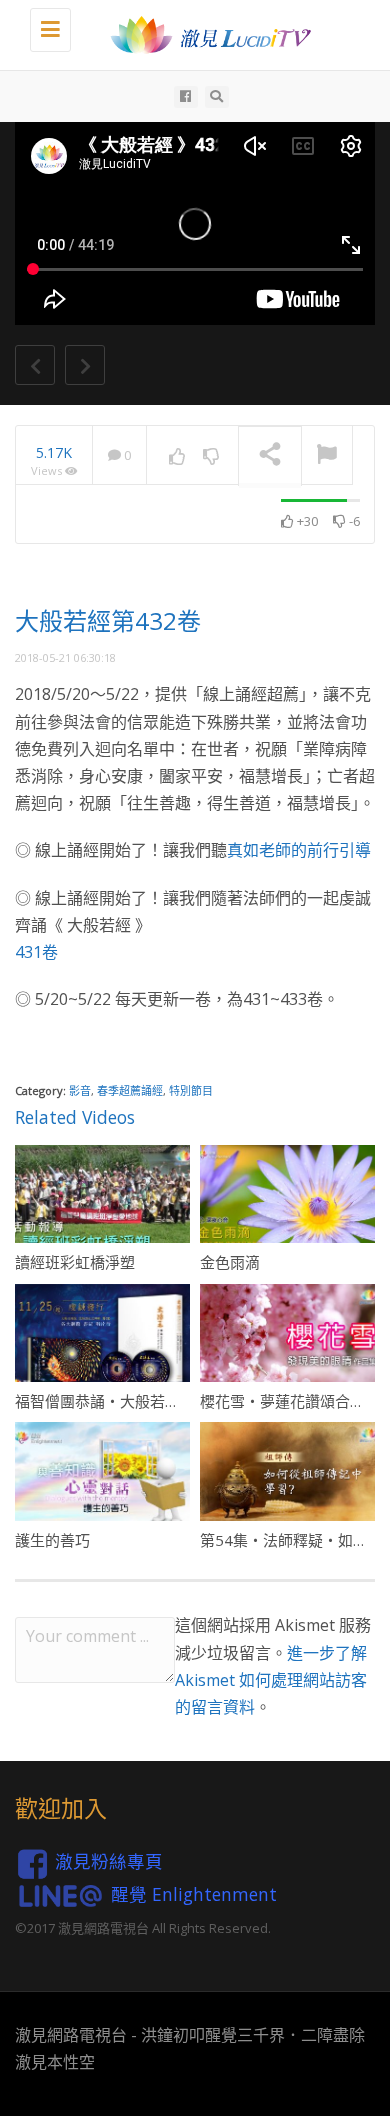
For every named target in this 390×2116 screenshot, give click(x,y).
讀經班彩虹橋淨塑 (75, 1262)
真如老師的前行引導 (299, 850)
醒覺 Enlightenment (194, 1894)
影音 (80, 1090)
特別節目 (191, 1090)
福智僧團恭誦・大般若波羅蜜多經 (127, 1401)
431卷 (36, 952)
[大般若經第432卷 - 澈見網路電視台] (205, 35)
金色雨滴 (230, 1262)
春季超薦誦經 (130, 1090)
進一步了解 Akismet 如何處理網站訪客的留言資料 (271, 1680)
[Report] (327, 456)
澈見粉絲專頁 (109, 1862)
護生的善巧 (52, 1540)
